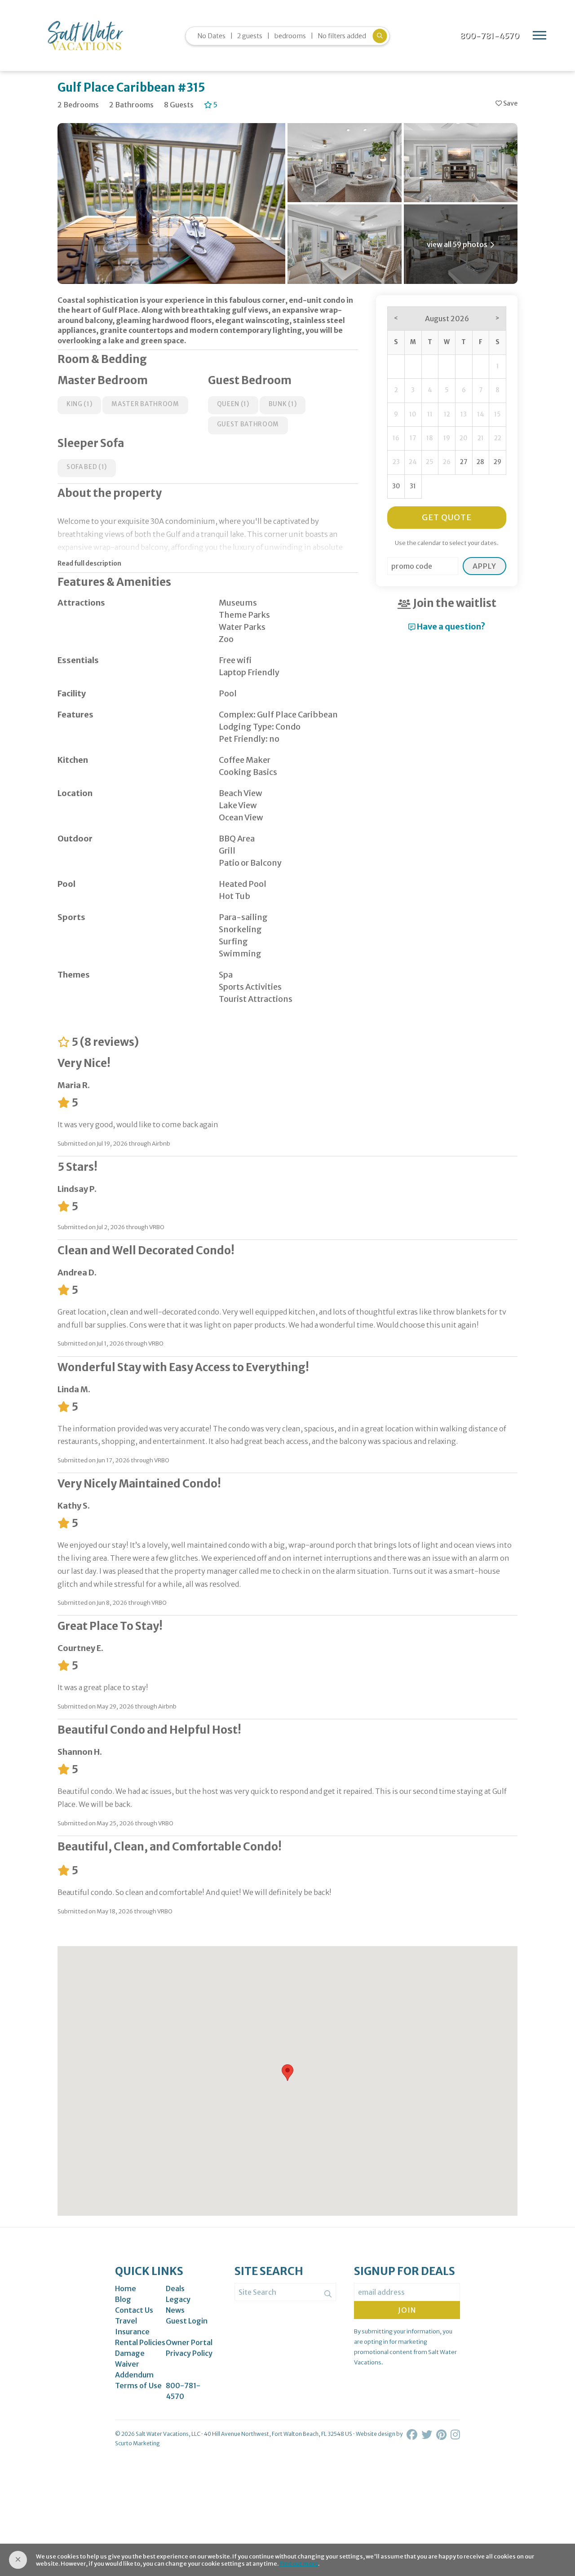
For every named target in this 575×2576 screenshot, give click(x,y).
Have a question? (450, 626)
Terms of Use (138, 2386)
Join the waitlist (454, 603)
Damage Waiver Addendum (134, 2364)
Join (407, 2310)
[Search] (328, 2294)
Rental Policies (140, 2342)
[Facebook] (413, 2435)
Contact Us (134, 2310)
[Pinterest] (442, 2435)
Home (126, 2288)
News (175, 2310)
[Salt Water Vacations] (85, 35)
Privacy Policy (189, 2353)
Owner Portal (189, 2342)
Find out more (299, 2563)
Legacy (178, 2299)
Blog (123, 2299)
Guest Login (187, 2321)
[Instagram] (455, 2435)
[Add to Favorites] (506, 104)
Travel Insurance (132, 2326)
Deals (175, 2288)
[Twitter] (428, 2435)
